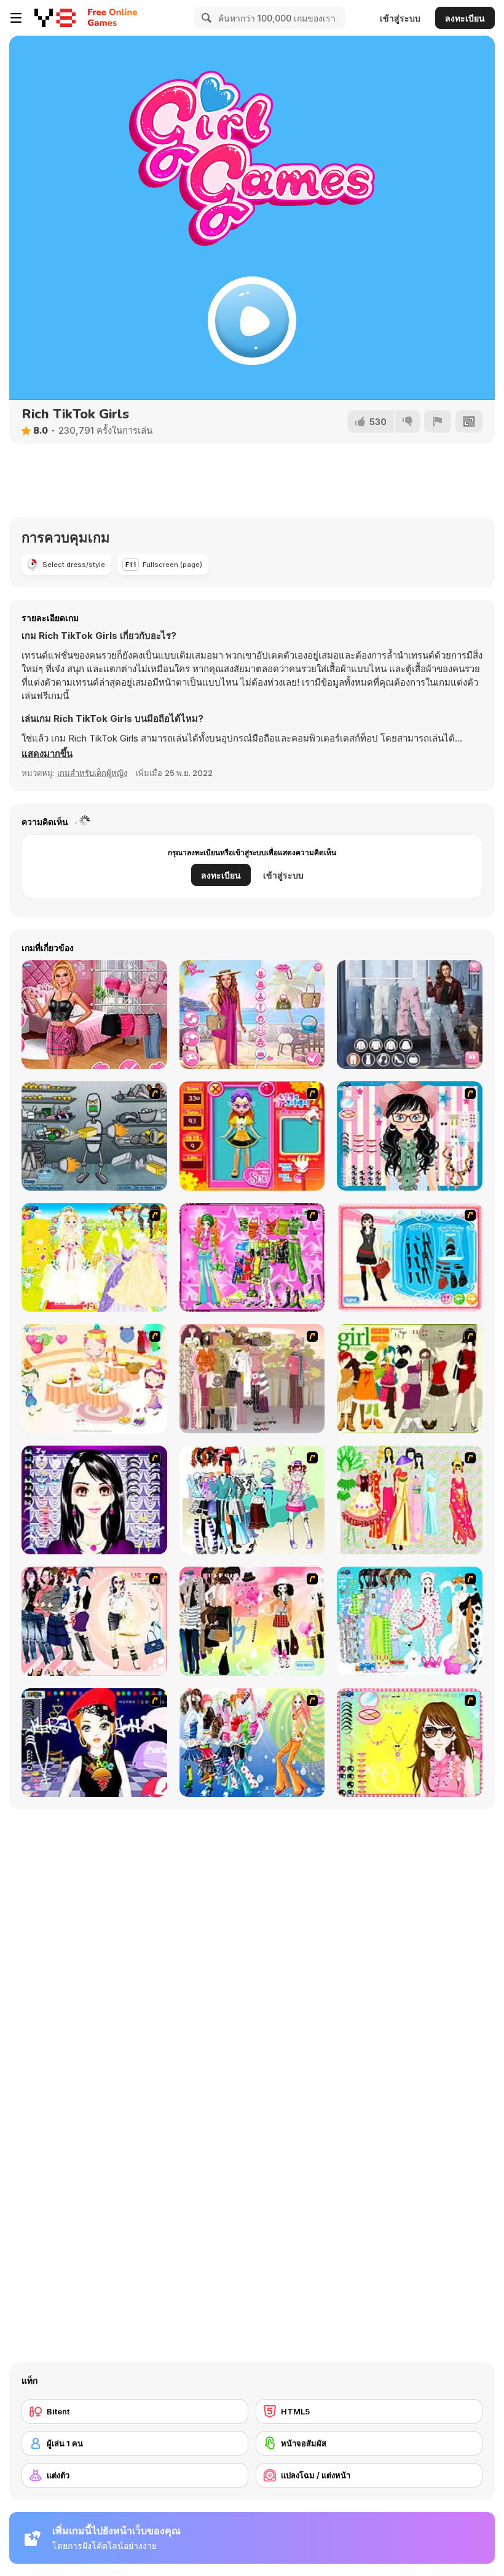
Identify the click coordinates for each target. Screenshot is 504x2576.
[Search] (205, 18)
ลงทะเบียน (465, 18)
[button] (47, 754)
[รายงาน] (438, 421)
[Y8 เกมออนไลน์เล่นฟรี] (55, 18)
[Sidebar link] (16, 18)
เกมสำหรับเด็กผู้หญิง (92, 773)
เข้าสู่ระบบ (400, 18)
